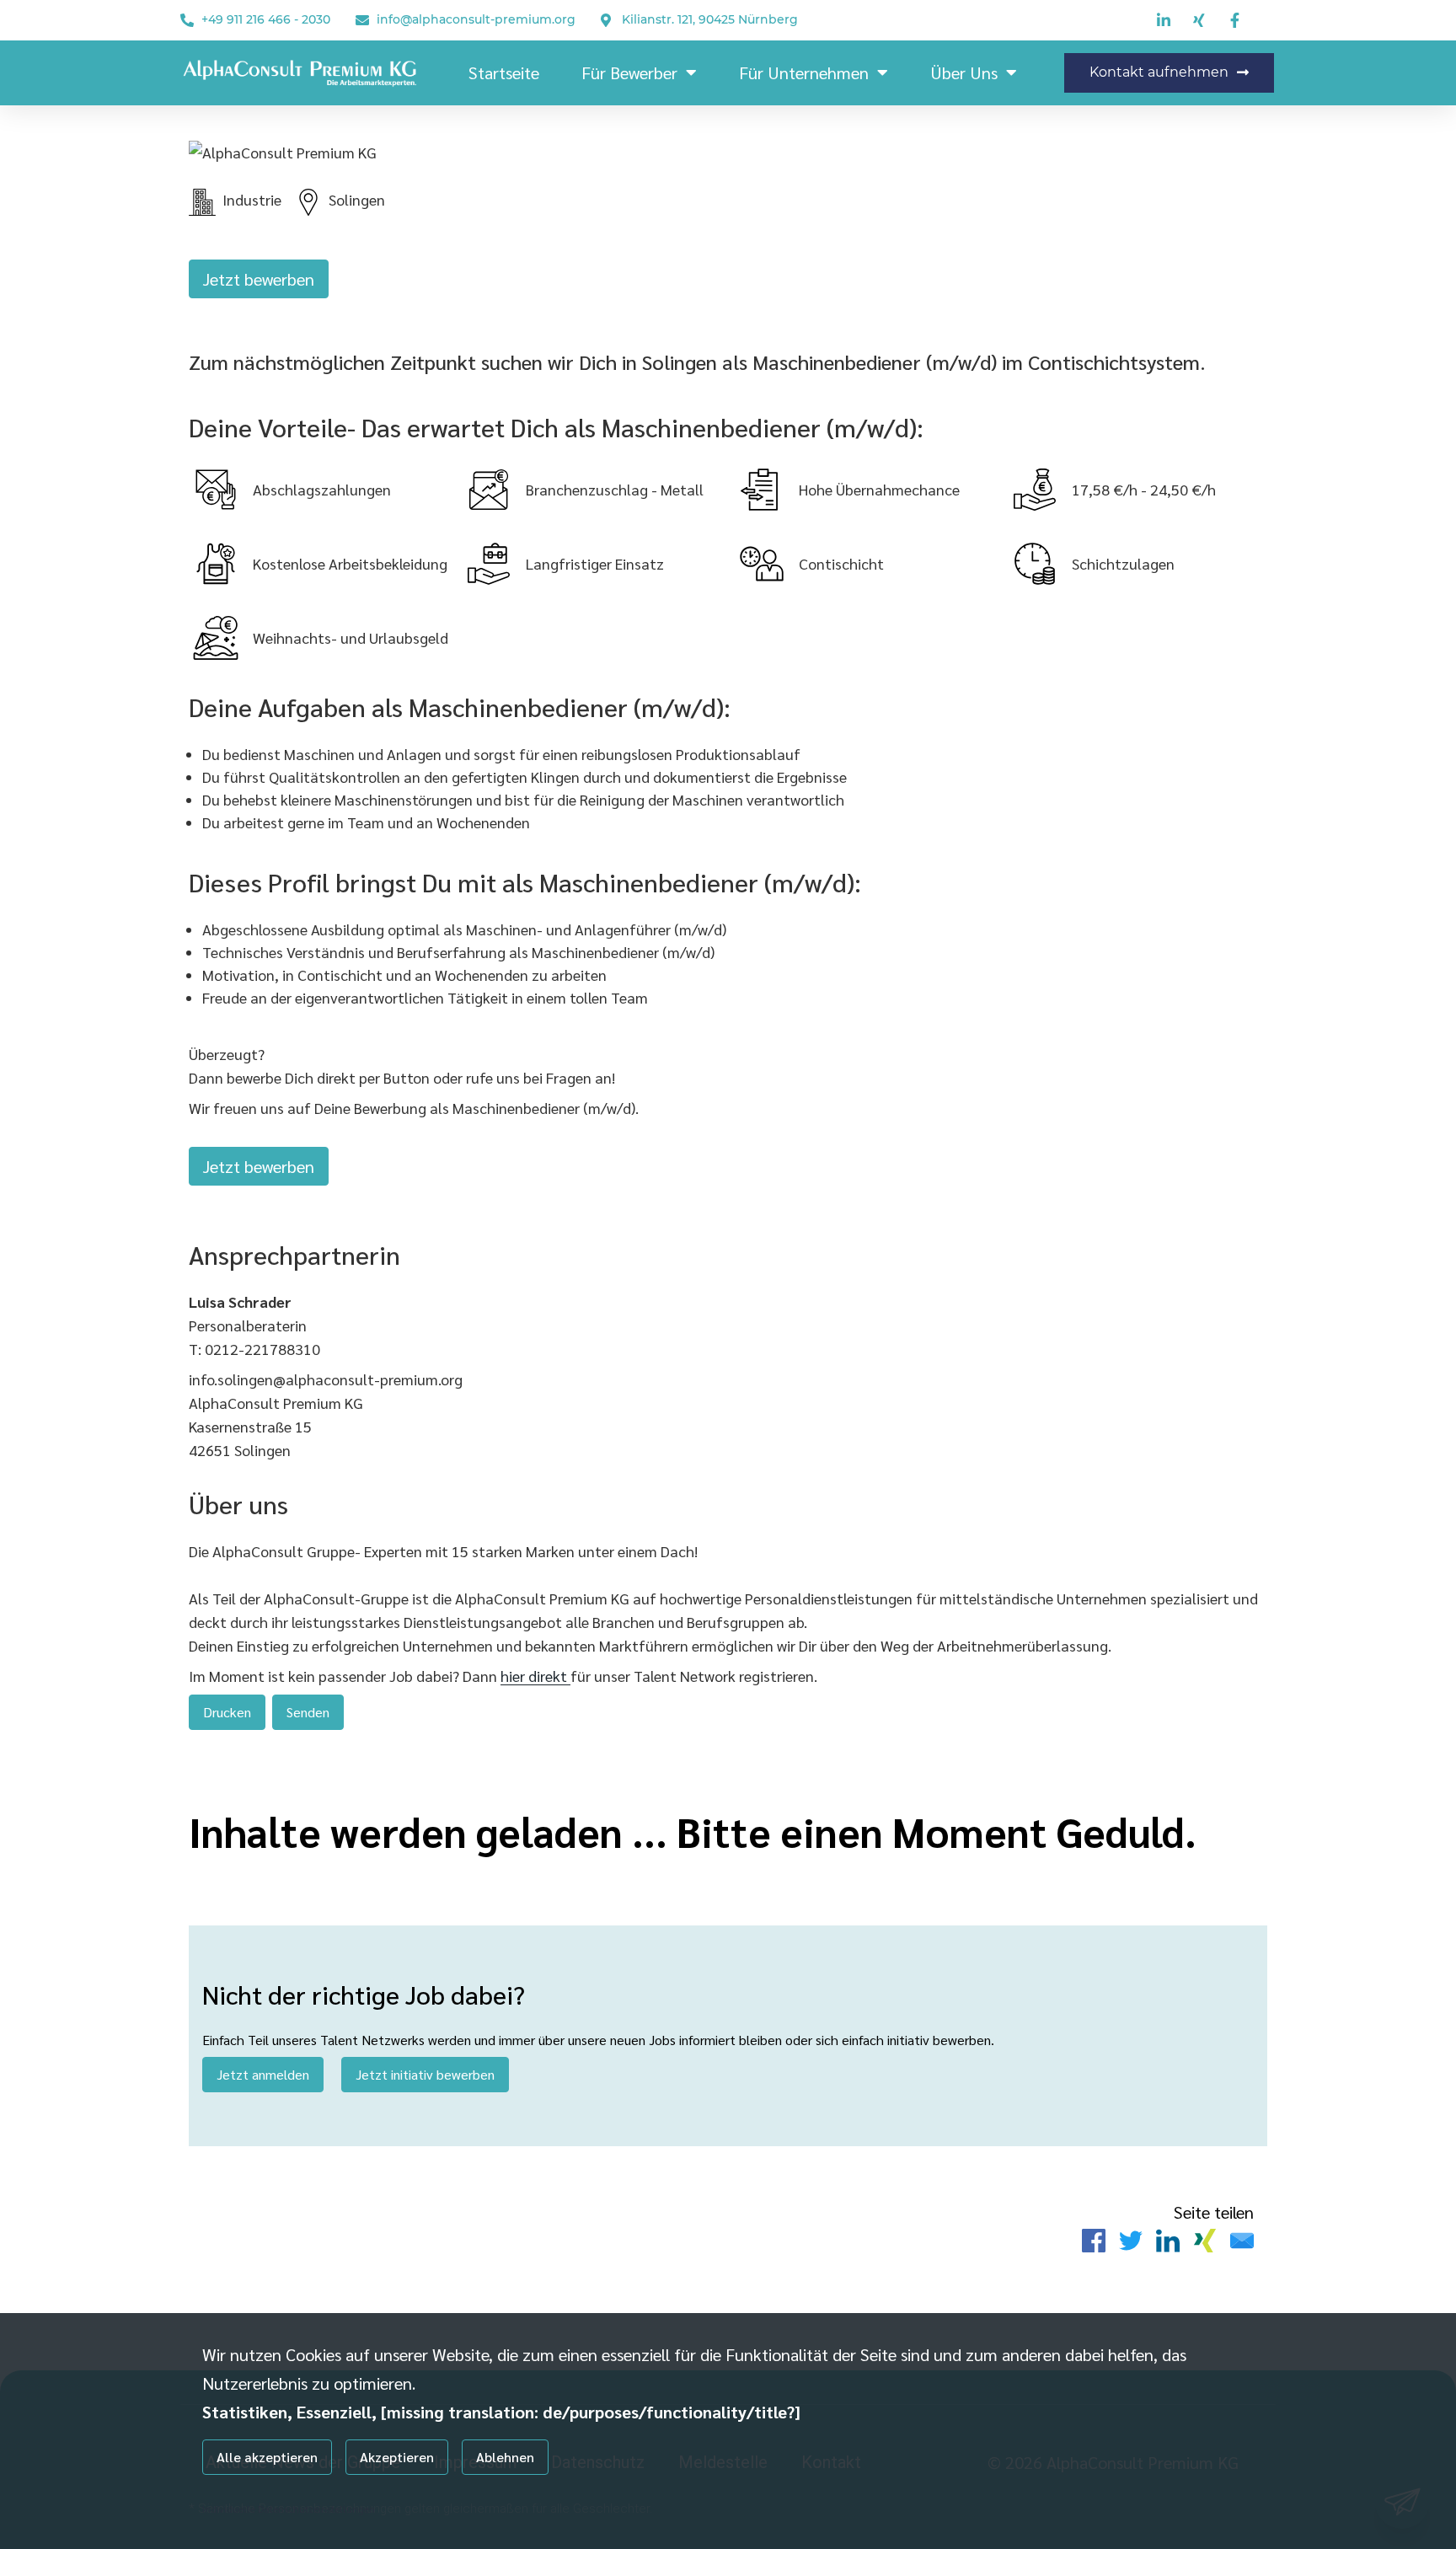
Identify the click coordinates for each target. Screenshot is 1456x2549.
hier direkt (535, 1676)
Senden (308, 1712)
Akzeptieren (397, 2457)
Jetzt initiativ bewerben (425, 2074)
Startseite (504, 72)
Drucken (227, 1712)
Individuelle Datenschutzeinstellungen (289, 2509)
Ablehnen (505, 2457)
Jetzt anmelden (263, 2074)
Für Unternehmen (804, 72)
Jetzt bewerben (259, 279)
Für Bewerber (629, 72)
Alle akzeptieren (267, 2457)
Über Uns (964, 72)
